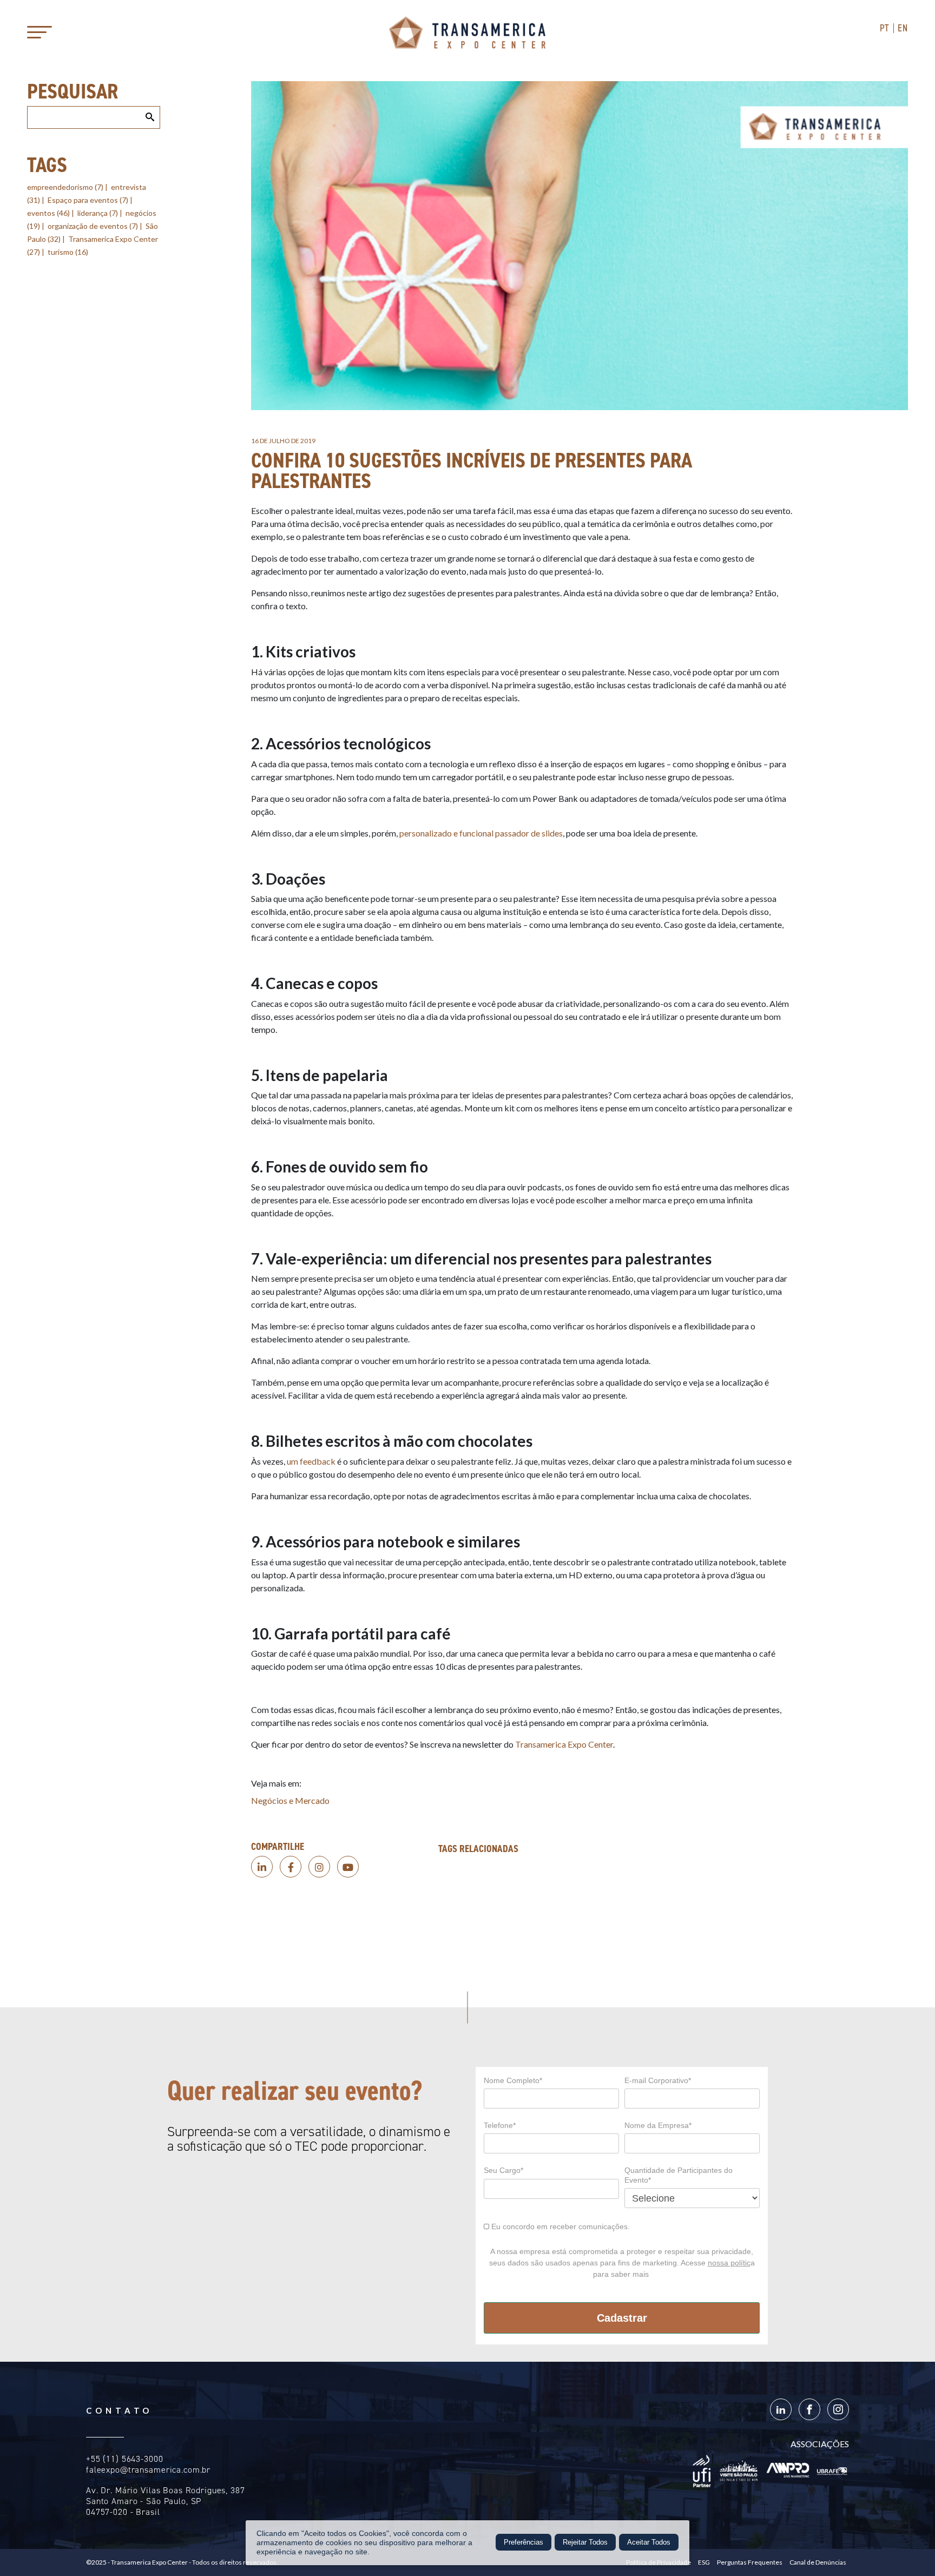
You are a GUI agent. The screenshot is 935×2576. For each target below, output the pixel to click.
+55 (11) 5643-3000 (125, 2459)
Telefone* (500, 2125)
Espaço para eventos (88, 200)
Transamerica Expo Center (467, 32)
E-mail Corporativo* (658, 2080)
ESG (704, 2562)
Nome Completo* (513, 2080)
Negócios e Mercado (290, 1800)
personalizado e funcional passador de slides (481, 833)
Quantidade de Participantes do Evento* (679, 2175)
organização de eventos (93, 226)
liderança (98, 213)
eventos (48, 213)
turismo (68, 252)
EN (903, 28)
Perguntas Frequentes (750, 2562)
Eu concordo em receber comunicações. (559, 2226)
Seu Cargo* (503, 2170)
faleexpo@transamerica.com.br (148, 2470)
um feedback (311, 1461)
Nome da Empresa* (658, 2125)
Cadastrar (622, 2318)
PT (885, 28)
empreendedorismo (65, 187)
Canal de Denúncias (818, 2562)
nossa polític (729, 2263)
